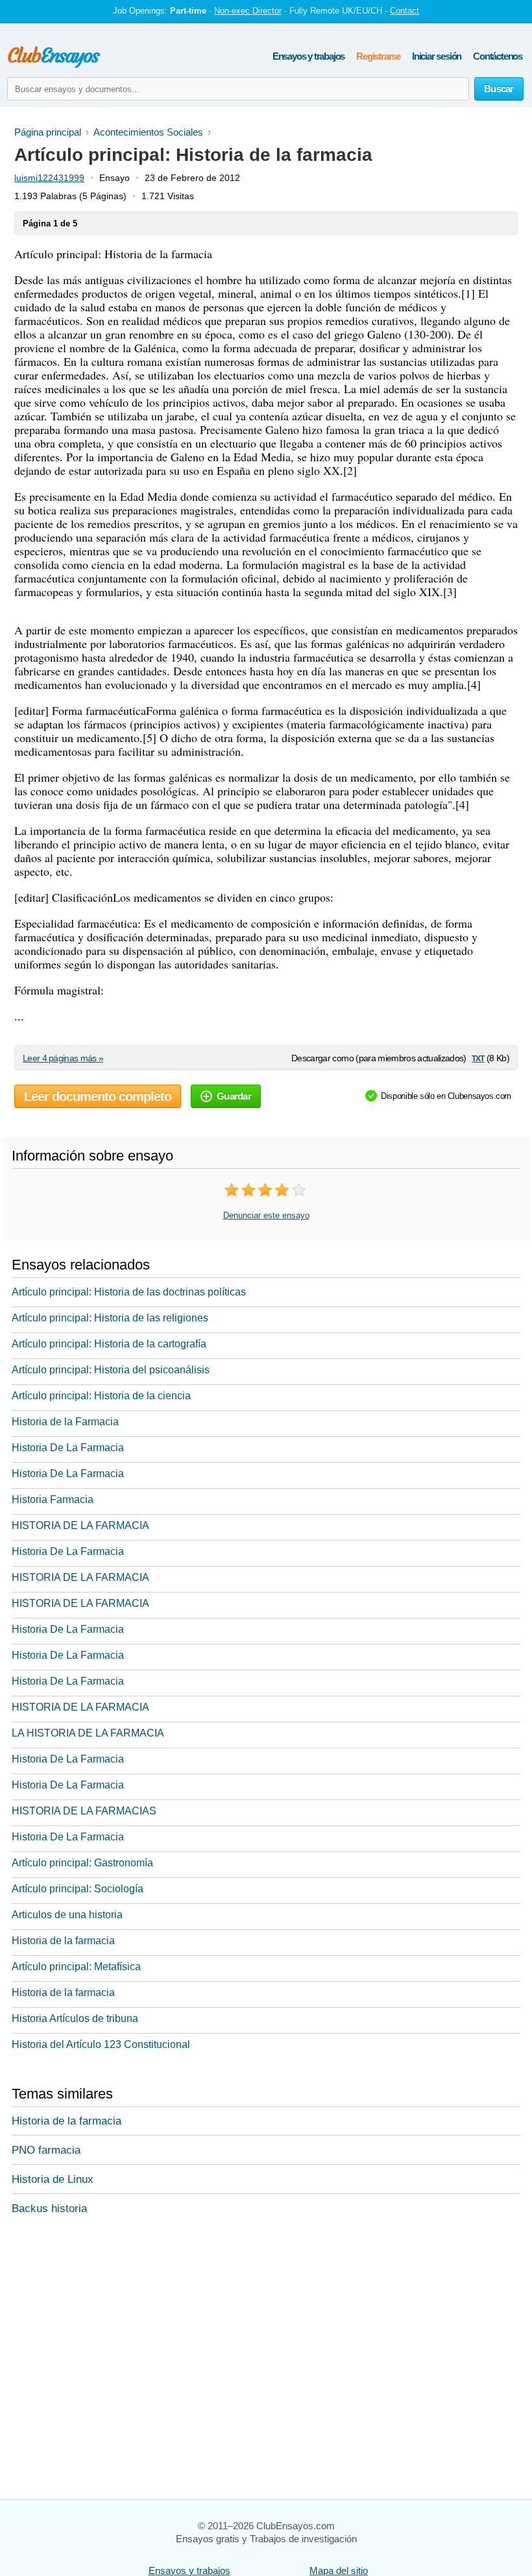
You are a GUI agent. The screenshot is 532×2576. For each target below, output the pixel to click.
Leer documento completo (98, 1096)
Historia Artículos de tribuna (75, 2018)
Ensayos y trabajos (308, 56)
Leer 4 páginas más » (63, 1058)
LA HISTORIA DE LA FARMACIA (88, 1733)
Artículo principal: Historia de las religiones (110, 1318)
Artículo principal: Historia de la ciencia (101, 1396)
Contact (405, 11)
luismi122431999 (49, 178)
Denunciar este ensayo (266, 1215)
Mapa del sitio (339, 2570)
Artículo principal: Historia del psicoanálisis (111, 1370)
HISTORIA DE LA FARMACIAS (84, 1811)
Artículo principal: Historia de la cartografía (109, 1344)
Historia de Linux (53, 2179)
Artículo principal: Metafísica (76, 1967)
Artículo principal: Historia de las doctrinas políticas (129, 1292)
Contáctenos (498, 56)
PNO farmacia (46, 2150)
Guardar (234, 1096)
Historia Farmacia (53, 1499)
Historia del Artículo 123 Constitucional (101, 2044)
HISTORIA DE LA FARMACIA (80, 1525)
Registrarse (378, 56)
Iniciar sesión (437, 56)
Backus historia (49, 2209)
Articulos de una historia (67, 1915)
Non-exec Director (248, 11)
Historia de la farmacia (63, 1941)
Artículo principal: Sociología (78, 1889)
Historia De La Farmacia (68, 1448)
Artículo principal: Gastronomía (82, 1863)
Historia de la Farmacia (65, 1422)
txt (478, 1058)
